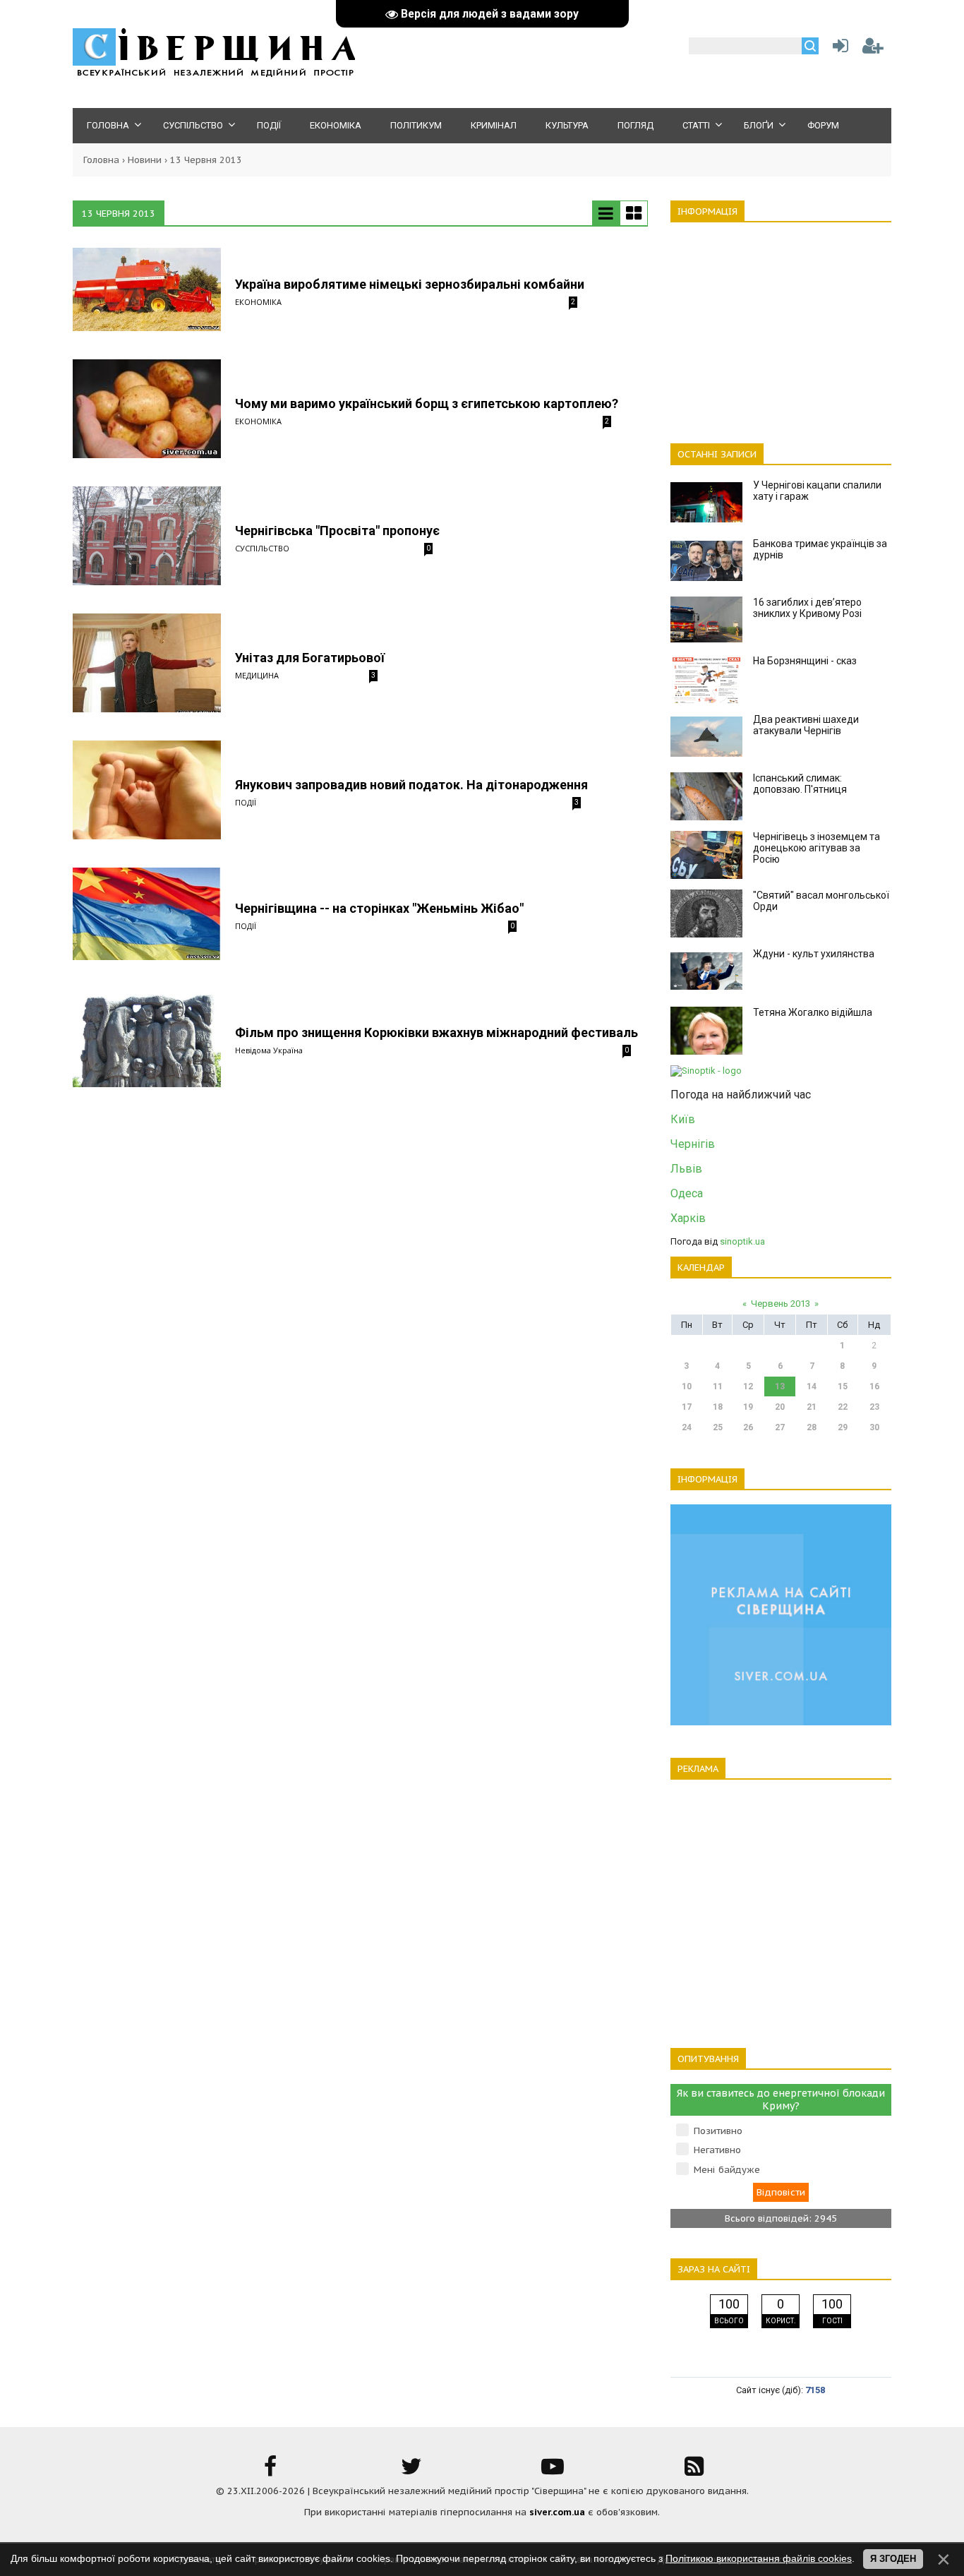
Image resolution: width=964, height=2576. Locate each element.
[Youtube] (553, 2471)
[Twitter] (411, 2471)
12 (748, 1386)
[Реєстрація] (873, 49)
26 (748, 1427)
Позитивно (718, 2131)
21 (812, 1407)
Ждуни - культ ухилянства (814, 954)
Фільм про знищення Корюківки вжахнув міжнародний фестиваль (436, 1032)
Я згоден (893, 2559)
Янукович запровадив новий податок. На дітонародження (411, 785)
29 (843, 1427)
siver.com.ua (557, 2512)
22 (843, 1407)
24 (687, 1427)
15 (843, 1386)
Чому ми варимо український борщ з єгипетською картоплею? (427, 403)
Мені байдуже (727, 2170)
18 (718, 1407)
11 (718, 1386)
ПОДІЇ (246, 802)
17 (687, 1407)
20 (780, 1407)
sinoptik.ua (742, 1241)
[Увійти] (838, 49)
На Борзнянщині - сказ (805, 661)
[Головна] (214, 74)
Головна (101, 160)
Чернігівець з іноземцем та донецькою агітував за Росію (817, 848)
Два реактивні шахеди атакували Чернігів (806, 725)
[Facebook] (270, 2471)
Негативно (717, 2150)
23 (874, 1407)
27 (780, 1427)
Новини (145, 160)
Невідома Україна (269, 1050)
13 (780, 1386)
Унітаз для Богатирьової (310, 658)
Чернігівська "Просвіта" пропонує (337, 531)
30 (874, 1427)
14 (812, 1386)
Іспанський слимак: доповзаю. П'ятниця (800, 784)
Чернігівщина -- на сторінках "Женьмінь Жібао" (379, 908)
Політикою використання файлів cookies (759, 2558)
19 (748, 1407)
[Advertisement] (781, 325)
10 (687, 1386)
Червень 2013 (781, 1304)
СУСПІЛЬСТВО (262, 548)
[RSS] (694, 2471)
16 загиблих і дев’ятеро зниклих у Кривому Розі (807, 608)
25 (718, 1427)
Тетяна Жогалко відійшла (813, 1012)
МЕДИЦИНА (257, 675)
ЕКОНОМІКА (258, 302)
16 (874, 1386)
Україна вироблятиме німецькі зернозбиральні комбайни (410, 284)
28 (812, 1427)
